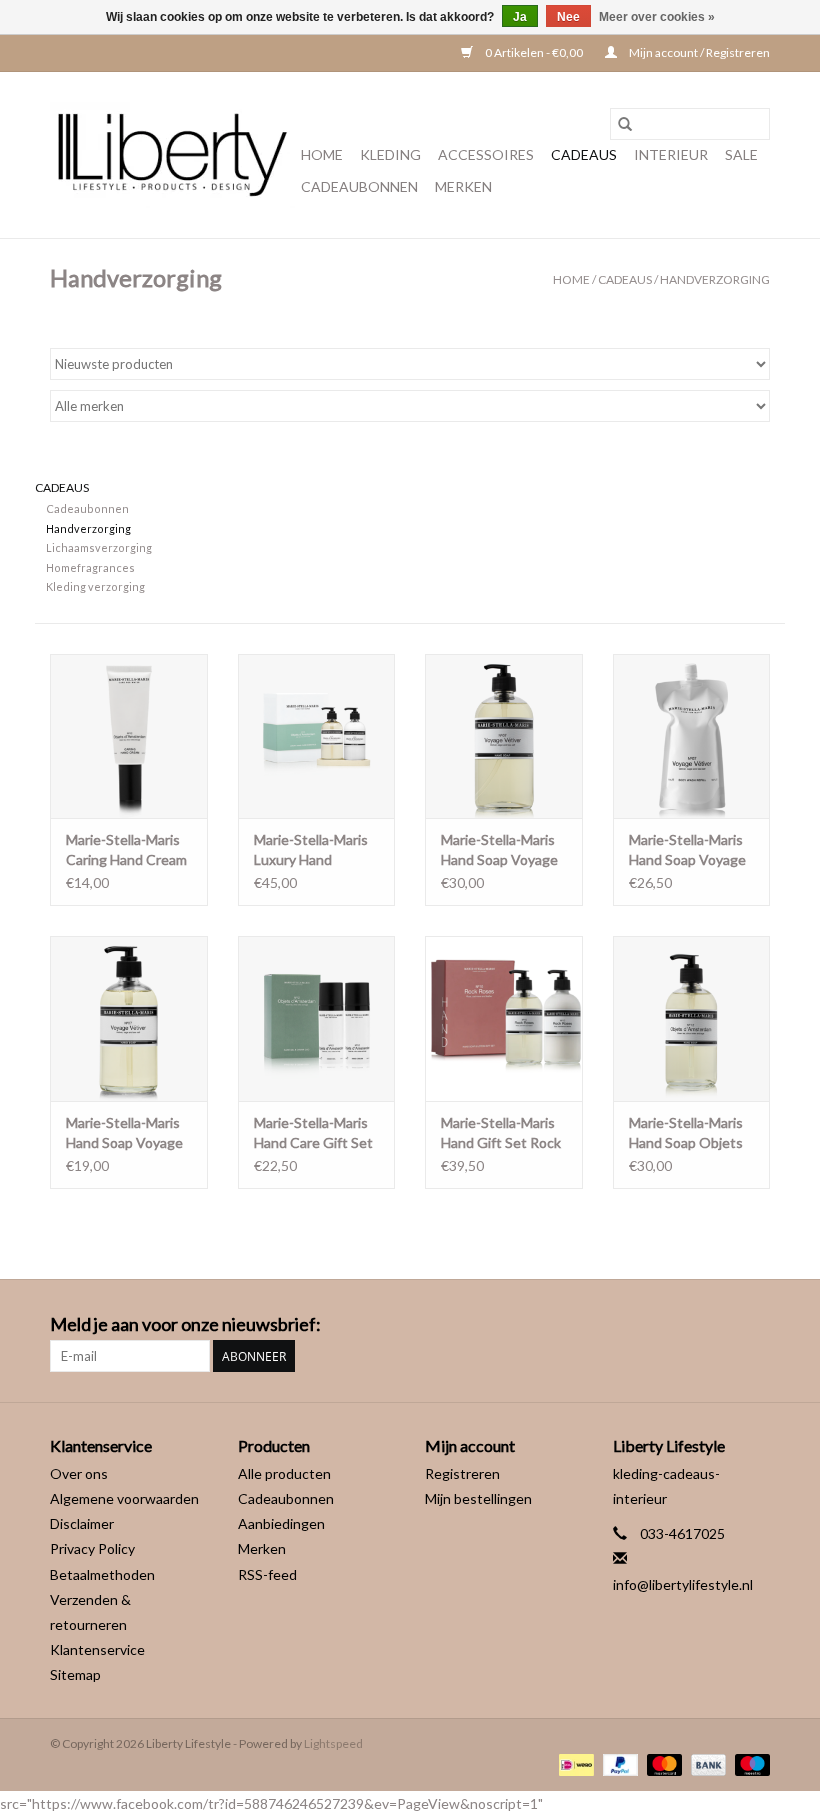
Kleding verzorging (95, 586)
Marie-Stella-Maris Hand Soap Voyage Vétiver (499, 850)
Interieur (671, 154)
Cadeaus (584, 154)
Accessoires (486, 154)
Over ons (79, 1473)
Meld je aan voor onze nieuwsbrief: (185, 1324)
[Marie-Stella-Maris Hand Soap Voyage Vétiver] (504, 736)
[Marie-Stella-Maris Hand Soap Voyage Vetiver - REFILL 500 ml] (692, 736)
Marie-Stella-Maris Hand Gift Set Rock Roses (501, 1133)
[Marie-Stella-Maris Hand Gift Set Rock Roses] (504, 1018)
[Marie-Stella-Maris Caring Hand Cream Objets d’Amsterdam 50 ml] (129, 736)
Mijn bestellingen (478, 1498)
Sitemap (75, 1674)
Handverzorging (715, 279)
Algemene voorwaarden (124, 1498)
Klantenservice (97, 1649)
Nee (568, 17)
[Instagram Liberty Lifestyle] (754, 1325)
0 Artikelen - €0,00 (534, 52)
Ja (520, 17)
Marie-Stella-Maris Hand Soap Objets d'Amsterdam (686, 1133)
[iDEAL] (573, 1763)
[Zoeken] (625, 124)
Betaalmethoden (102, 1574)
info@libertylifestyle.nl (683, 1584)
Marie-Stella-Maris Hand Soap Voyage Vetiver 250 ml (124, 1133)
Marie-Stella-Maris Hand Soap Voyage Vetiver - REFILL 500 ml (687, 850)
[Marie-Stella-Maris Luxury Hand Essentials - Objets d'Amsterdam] (317, 736)
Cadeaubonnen (359, 186)
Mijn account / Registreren (698, 52)
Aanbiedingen (281, 1523)
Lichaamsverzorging (99, 547)
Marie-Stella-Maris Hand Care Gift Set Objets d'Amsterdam (313, 1133)
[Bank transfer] (706, 1763)
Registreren (462, 1473)
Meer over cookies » (657, 17)
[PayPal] (618, 1763)
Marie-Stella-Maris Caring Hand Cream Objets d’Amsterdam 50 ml (126, 850)
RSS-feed (267, 1574)
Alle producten (284, 1473)
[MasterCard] (662, 1763)
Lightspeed (333, 1743)
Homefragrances (90, 567)
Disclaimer (82, 1523)
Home (322, 154)
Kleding (390, 154)
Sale (741, 154)
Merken (463, 186)
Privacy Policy (92, 1548)
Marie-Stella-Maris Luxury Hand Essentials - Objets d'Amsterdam (313, 850)
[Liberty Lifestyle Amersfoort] (172, 155)
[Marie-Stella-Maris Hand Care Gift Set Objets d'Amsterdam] (317, 1018)
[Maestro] (749, 1763)
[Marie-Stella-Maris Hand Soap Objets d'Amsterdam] (692, 1018)
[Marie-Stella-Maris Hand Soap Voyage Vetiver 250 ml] (129, 1018)
